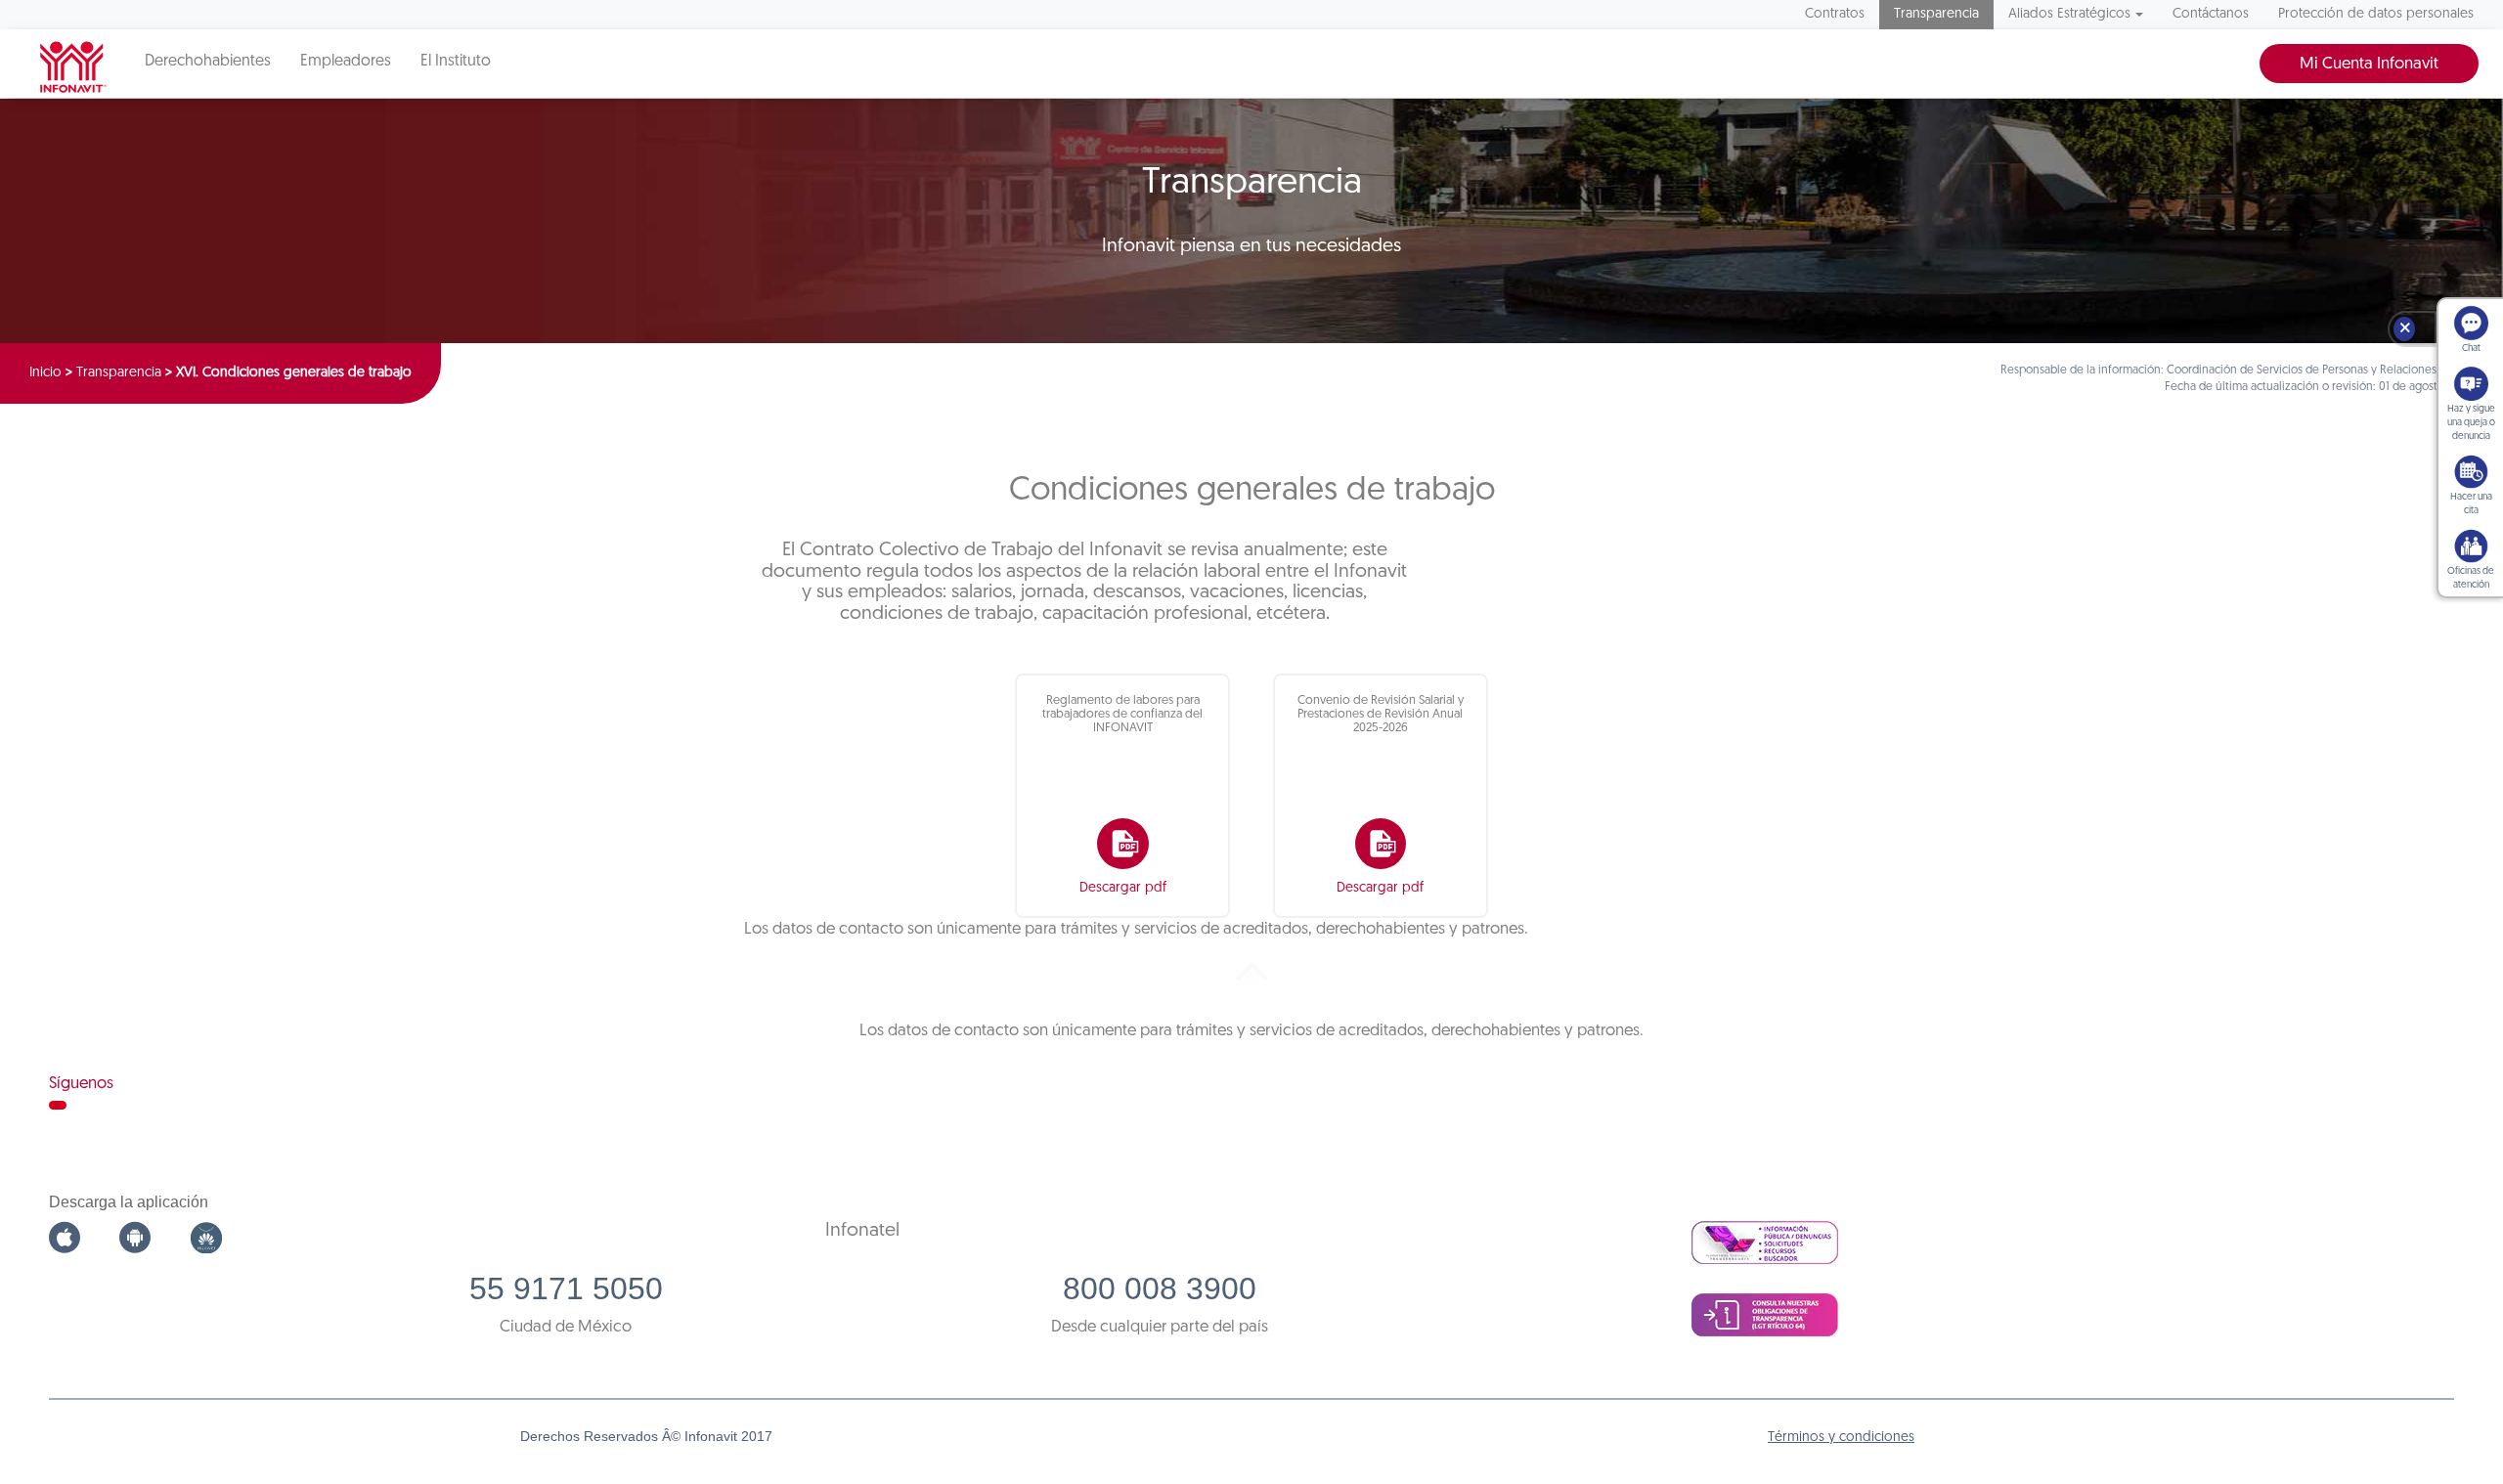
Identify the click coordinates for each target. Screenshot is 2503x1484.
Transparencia (1936, 14)
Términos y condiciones (1841, 1438)
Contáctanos (2211, 14)
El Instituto (456, 62)
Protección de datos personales (2376, 14)
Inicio (45, 373)
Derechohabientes (208, 62)
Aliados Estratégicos (2069, 14)
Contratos (1835, 14)
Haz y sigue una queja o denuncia (2471, 423)
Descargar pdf (1123, 888)
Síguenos (81, 1084)
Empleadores (346, 62)
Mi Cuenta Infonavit (2369, 64)
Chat (2471, 349)
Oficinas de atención (2471, 578)
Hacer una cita (2471, 504)
